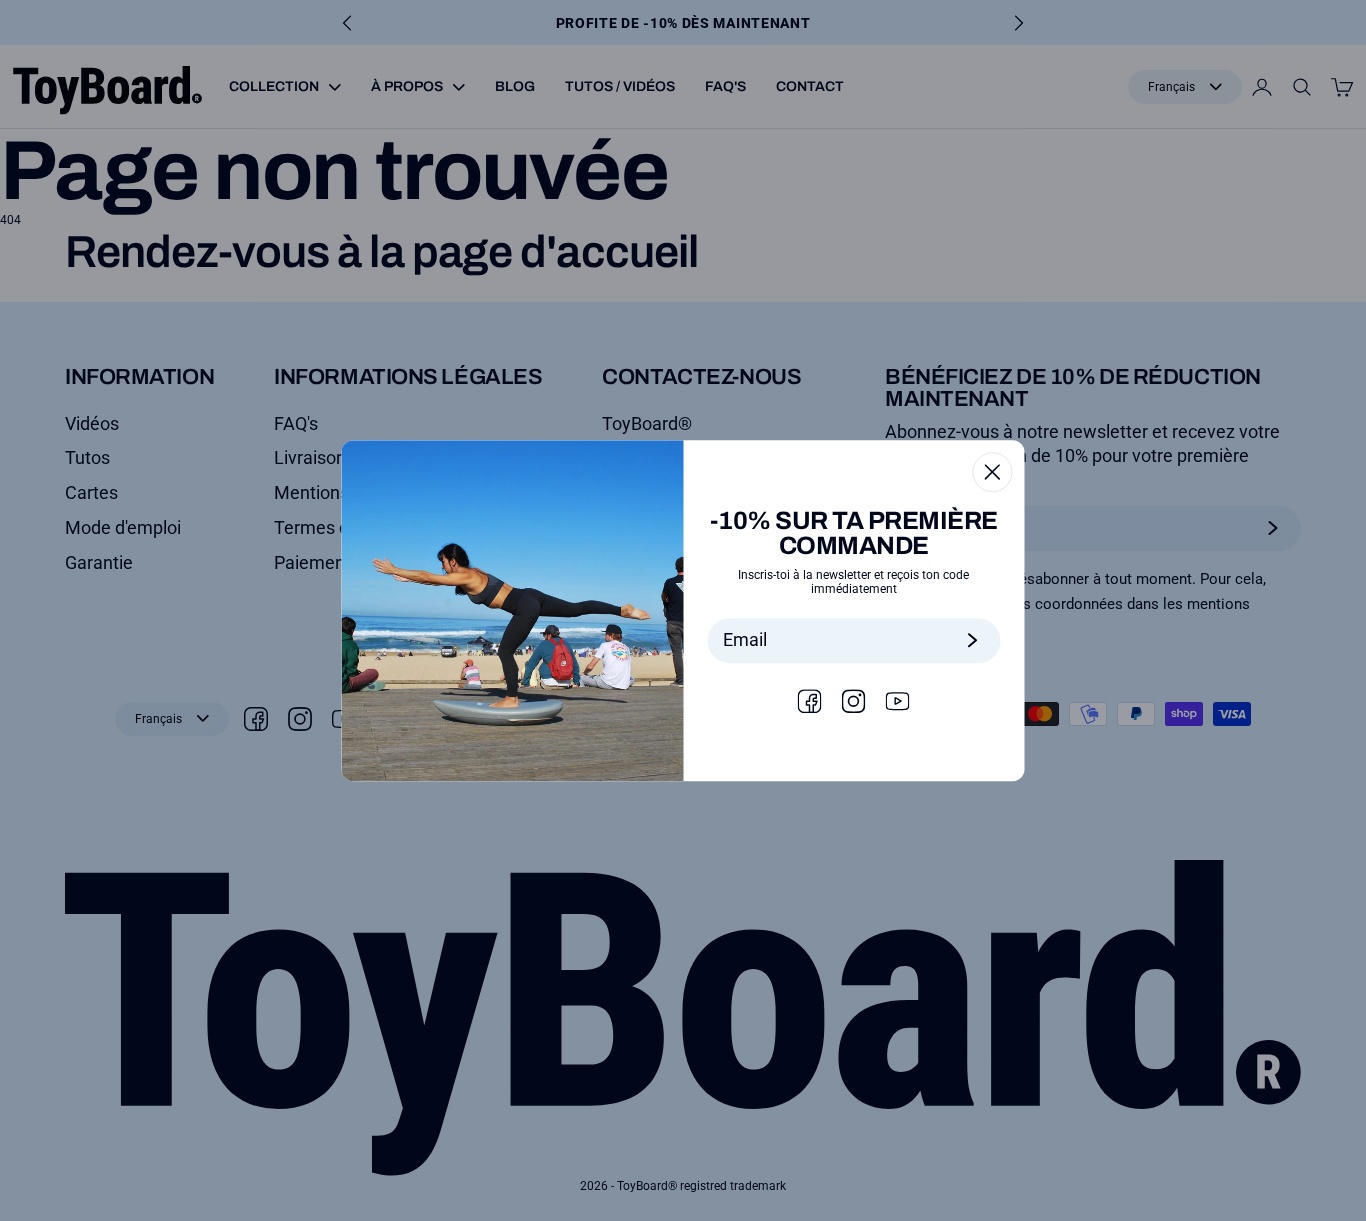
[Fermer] (993, 472)
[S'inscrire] (973, 641)
